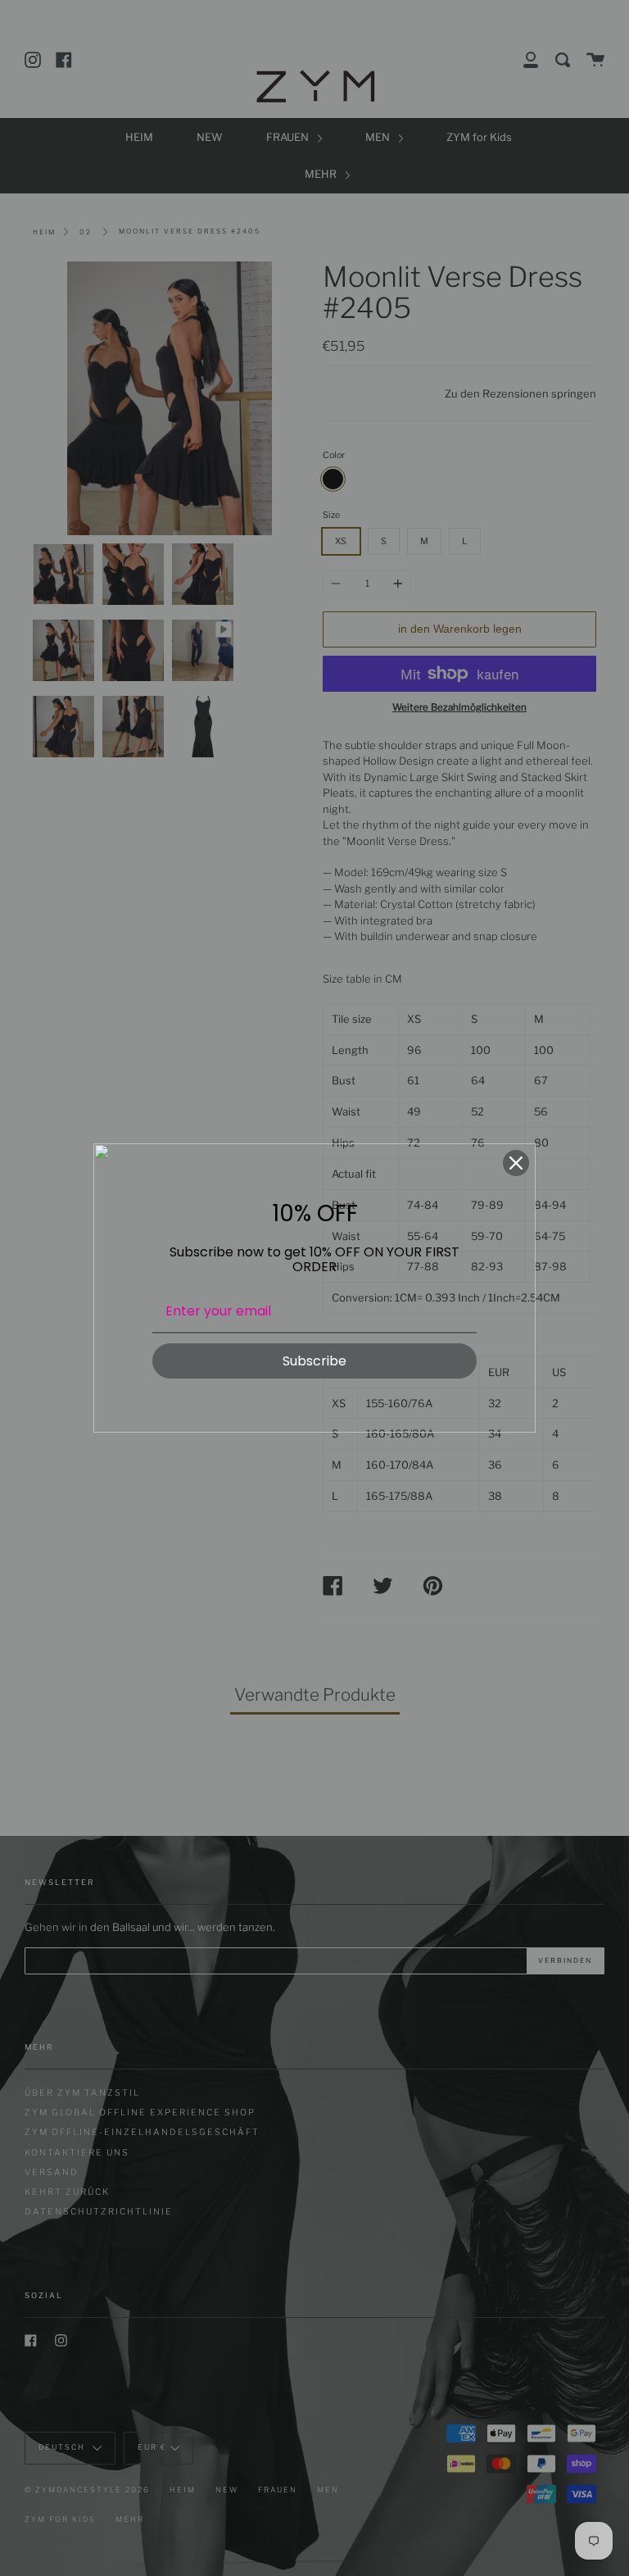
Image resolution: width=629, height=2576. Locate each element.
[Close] (516, 1163)
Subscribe (314, 1361)
